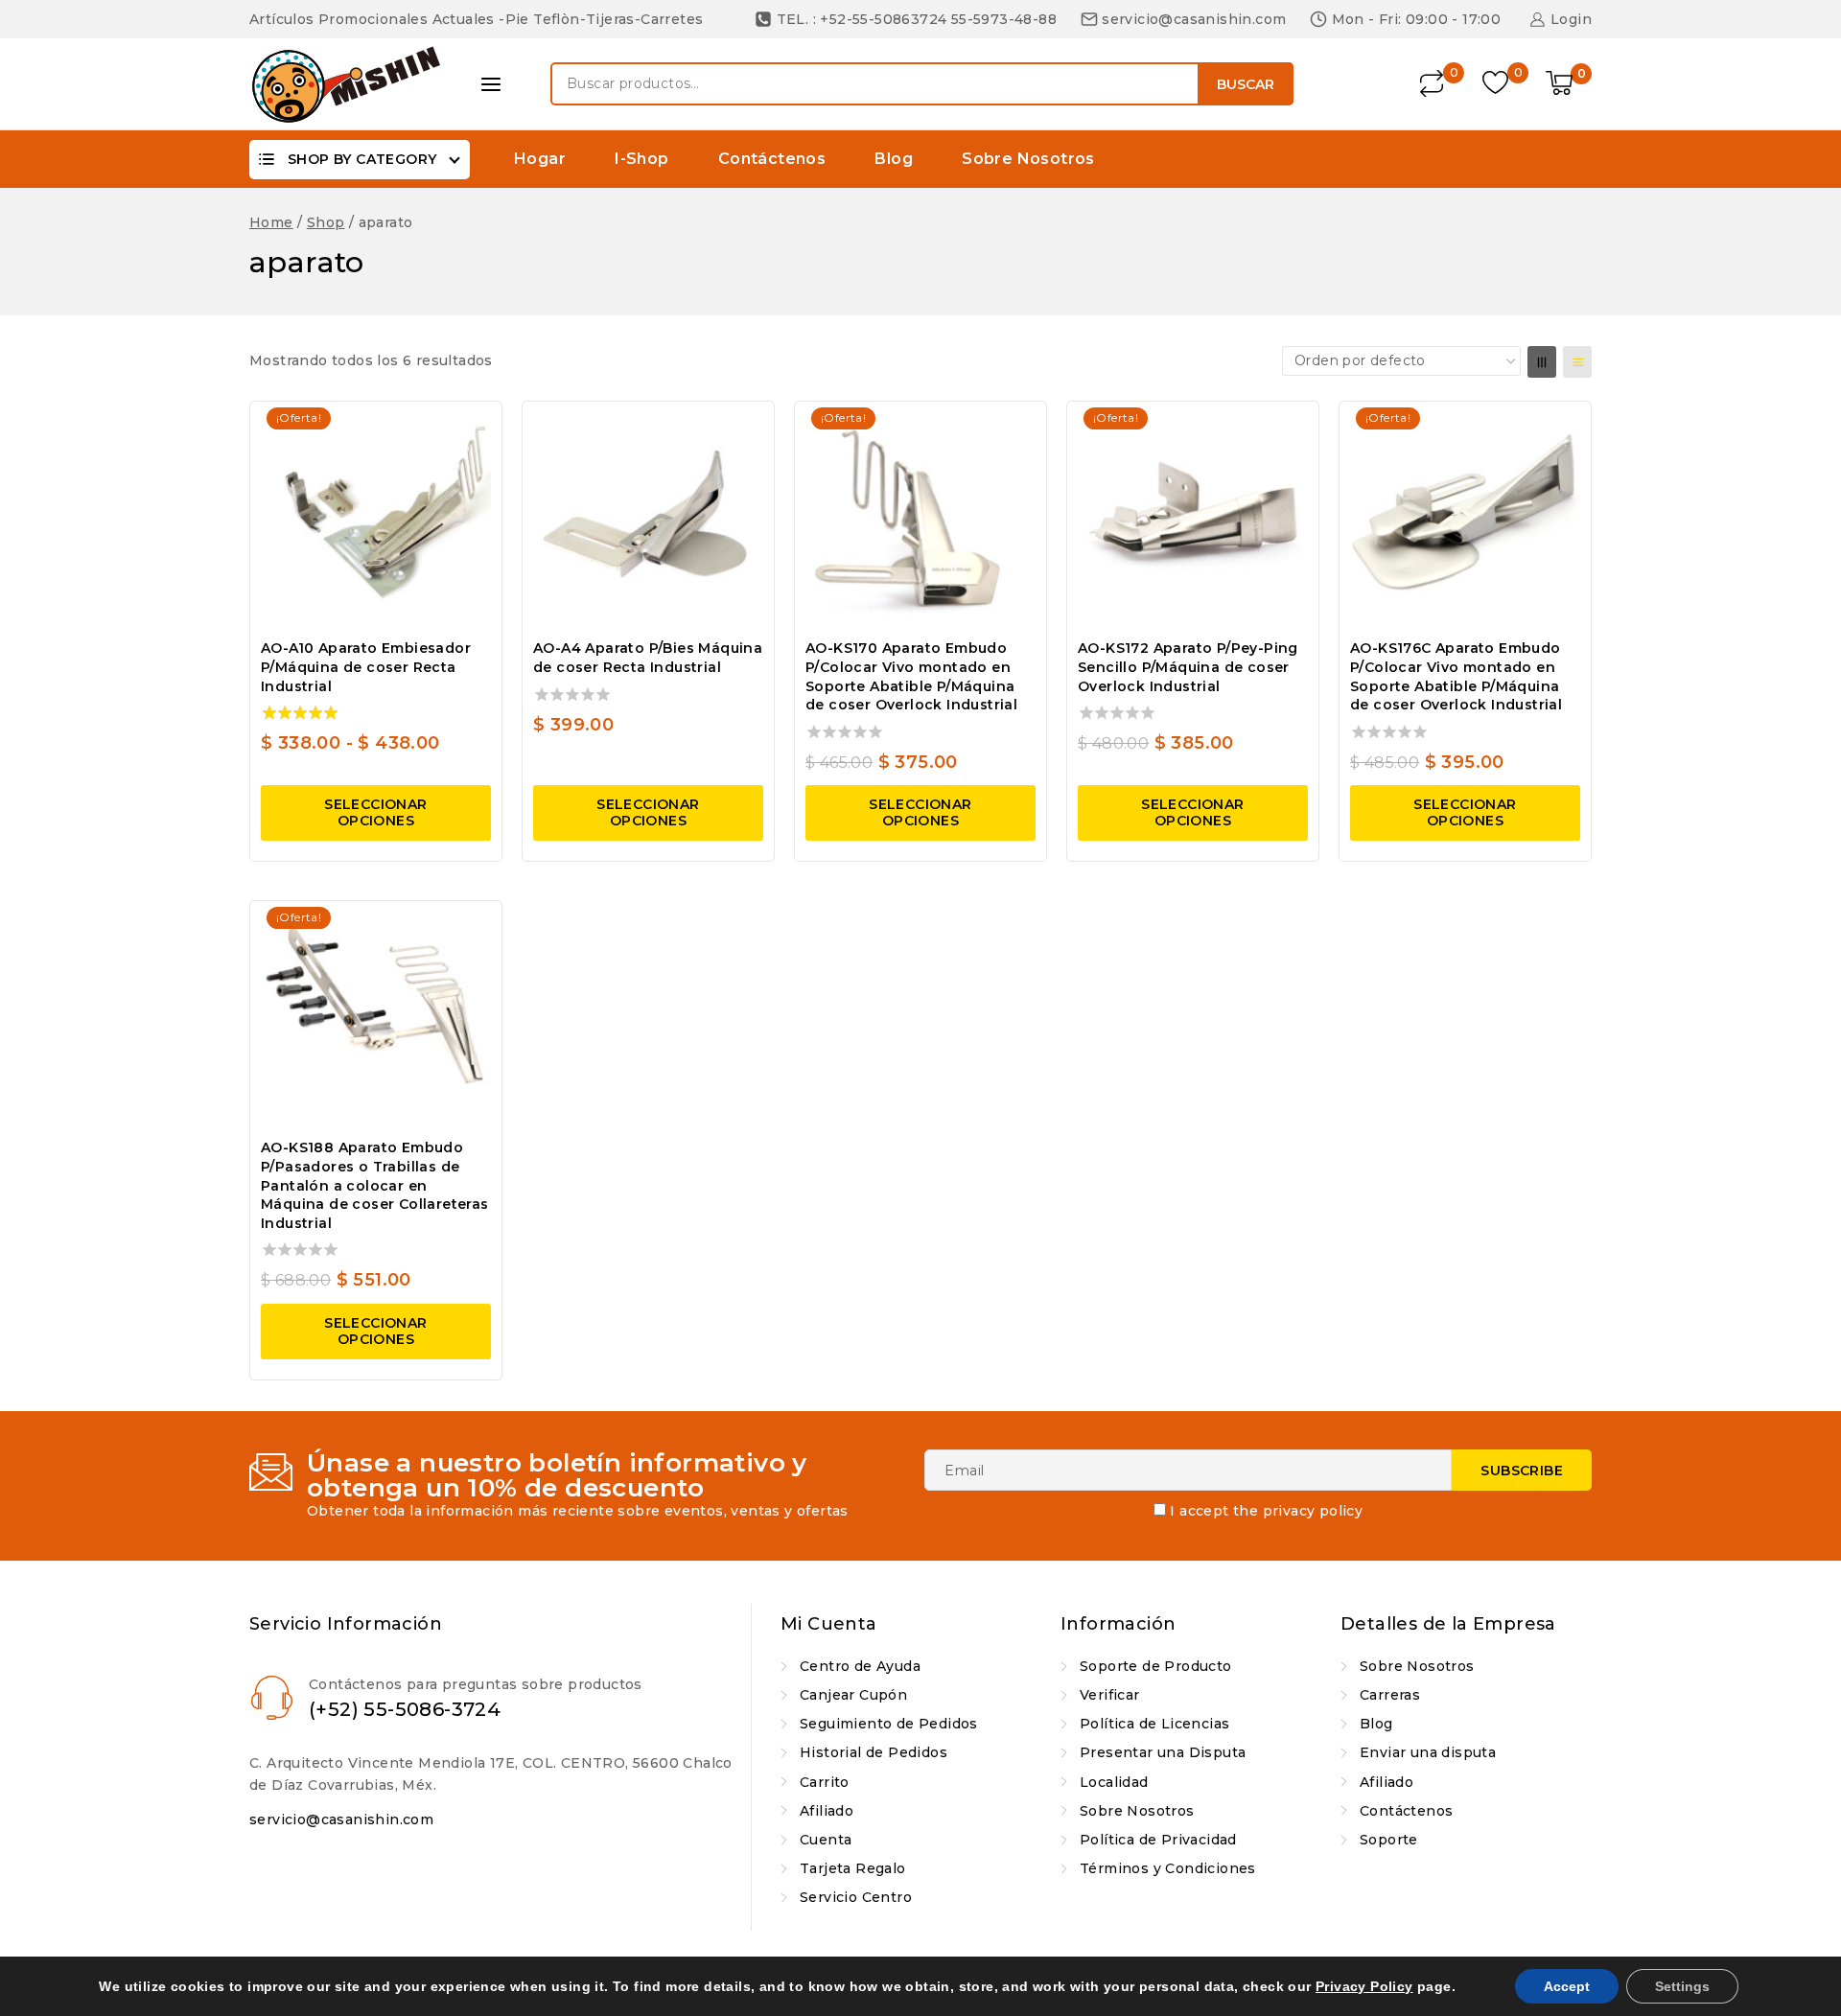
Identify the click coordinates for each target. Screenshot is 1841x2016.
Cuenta (826, 1840)
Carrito (825, 1782)
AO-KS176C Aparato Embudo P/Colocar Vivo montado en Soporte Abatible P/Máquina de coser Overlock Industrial (1456, 676)
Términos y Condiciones (1168, 1868)
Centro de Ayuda (860, 1666)
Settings (1682, 1986)
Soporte (1389, 1840)
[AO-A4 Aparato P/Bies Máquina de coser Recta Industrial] (648, 517)
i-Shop (641, 159)
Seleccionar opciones (375, 812)
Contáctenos (772, 159)
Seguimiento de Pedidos (889, 1724)
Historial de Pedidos (874, 1752)
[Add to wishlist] (470, 428)
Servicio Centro (856, 1897)
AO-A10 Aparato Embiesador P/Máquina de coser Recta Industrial (366, 667)
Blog (894, 159)
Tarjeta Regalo (853, 1868)
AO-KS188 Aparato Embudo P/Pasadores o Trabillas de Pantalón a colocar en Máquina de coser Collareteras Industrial (375, 1185)
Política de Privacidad (1158, 1840)
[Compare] (1433, 84)
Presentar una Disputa (1163, 1752)
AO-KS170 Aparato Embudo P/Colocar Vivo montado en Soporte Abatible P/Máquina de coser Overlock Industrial (911, 676)
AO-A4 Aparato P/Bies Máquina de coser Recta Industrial (648, 658)
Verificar (1110, 1695)
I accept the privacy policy (1266, 1511)
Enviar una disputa (1428, 1752)
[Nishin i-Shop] (345, 84)
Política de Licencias (1154, 1724)
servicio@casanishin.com (341, 1819)
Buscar (1246, 84)
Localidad (1114, 1782)
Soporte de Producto (1156, 1666)
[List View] (1577, 362)
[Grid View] (1542, 362)
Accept (1567, 1986)
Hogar (540, 159)
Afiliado (827, 1811)
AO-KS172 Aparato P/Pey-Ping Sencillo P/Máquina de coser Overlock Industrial (1188, 667)
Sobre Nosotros (1028, 159)
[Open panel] (491, 84)
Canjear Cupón (853, 1695)
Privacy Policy (1364, 1986)
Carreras (1390, 1695)
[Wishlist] (1497, 84)
